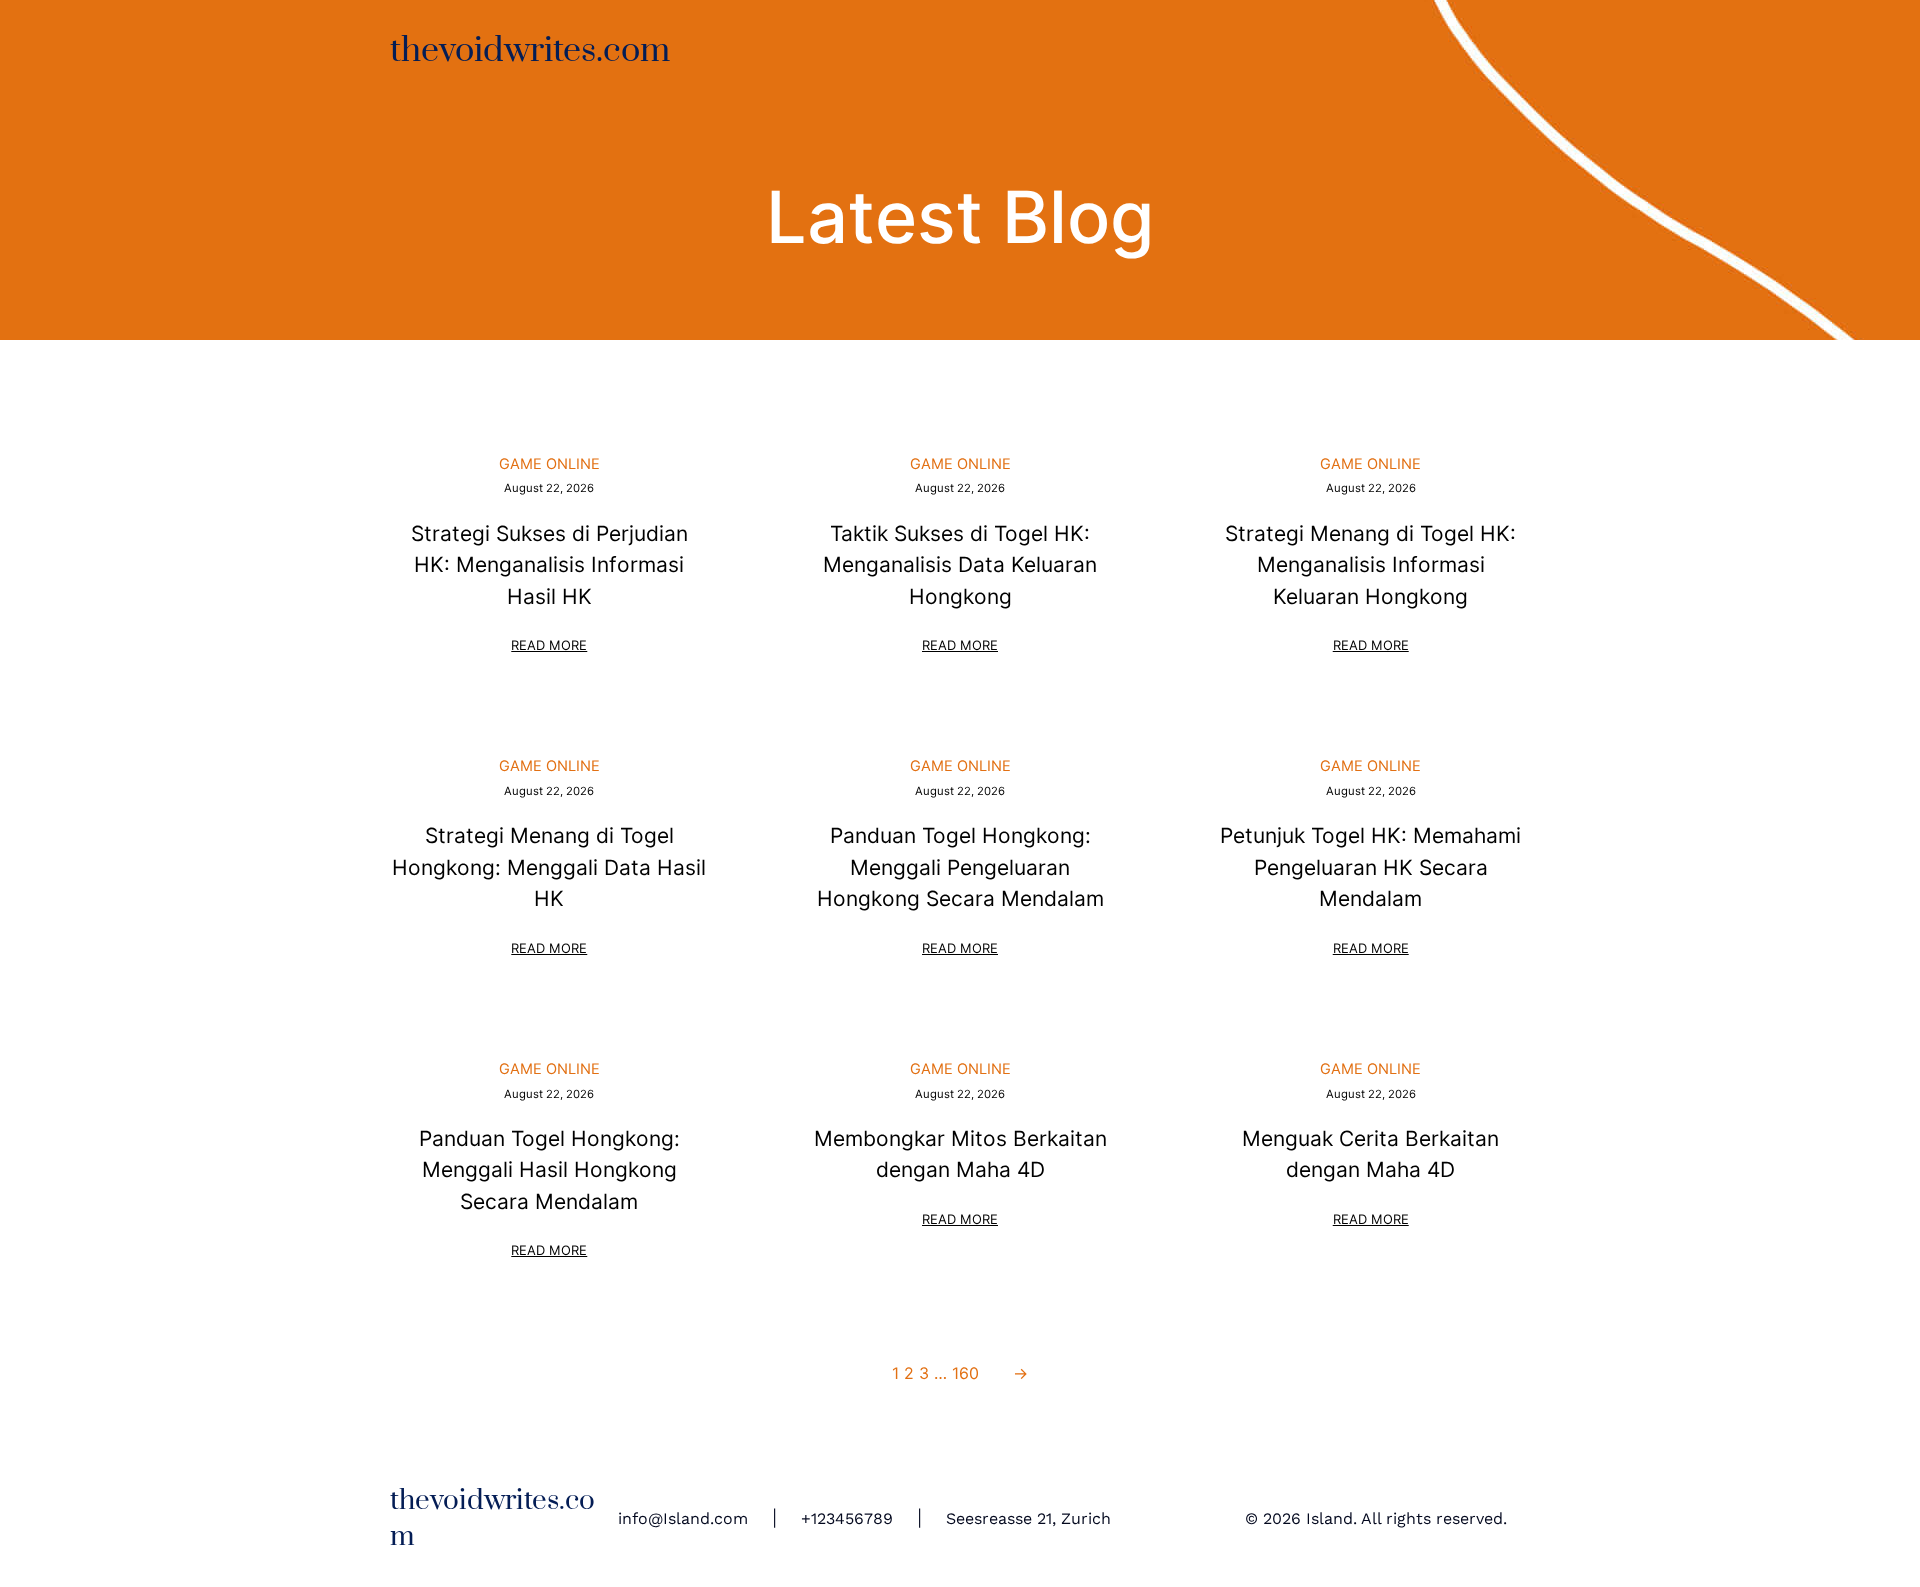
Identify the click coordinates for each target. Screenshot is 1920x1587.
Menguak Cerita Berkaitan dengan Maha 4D (1370, 1154)
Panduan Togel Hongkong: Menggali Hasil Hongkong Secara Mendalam (549, 1170)
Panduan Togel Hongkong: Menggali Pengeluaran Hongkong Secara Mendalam (960, 867)
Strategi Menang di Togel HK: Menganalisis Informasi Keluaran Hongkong (1370, 565)
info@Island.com (683, 1518)
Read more (550, 647)
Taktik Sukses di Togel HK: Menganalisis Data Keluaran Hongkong (960, 565)
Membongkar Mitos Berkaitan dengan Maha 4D (960, 1154)
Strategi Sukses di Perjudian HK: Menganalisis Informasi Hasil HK (549, 565)
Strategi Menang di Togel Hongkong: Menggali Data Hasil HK (549, 867)
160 (965, 1373)
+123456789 (847, 1518)
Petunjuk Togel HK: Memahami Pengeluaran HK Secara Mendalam (1370, 867)
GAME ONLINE (549, 464)
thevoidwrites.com (530, 51)
